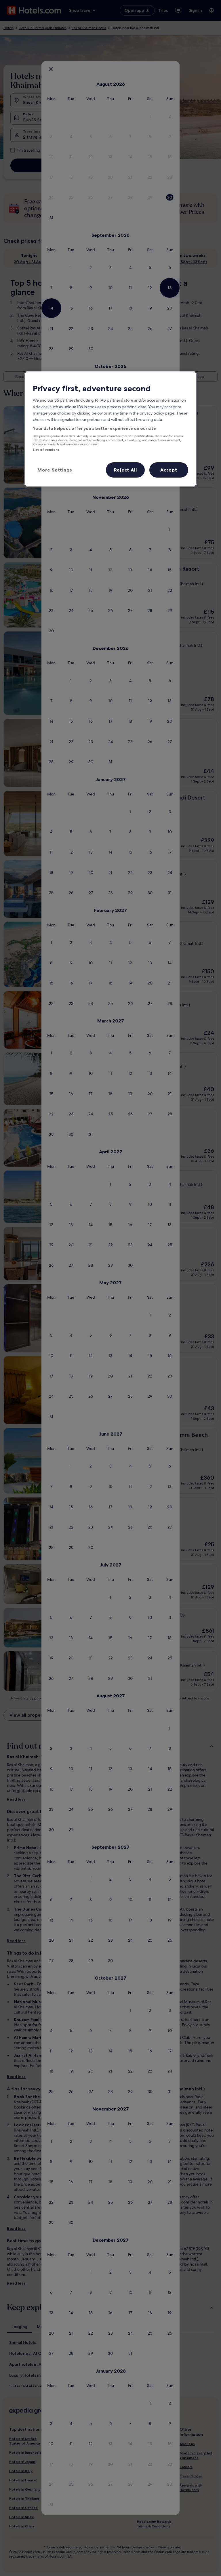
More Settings (55, 470)
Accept (169, 470)
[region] (110, 429)
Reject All (125, 470)
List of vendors (46, 450)
